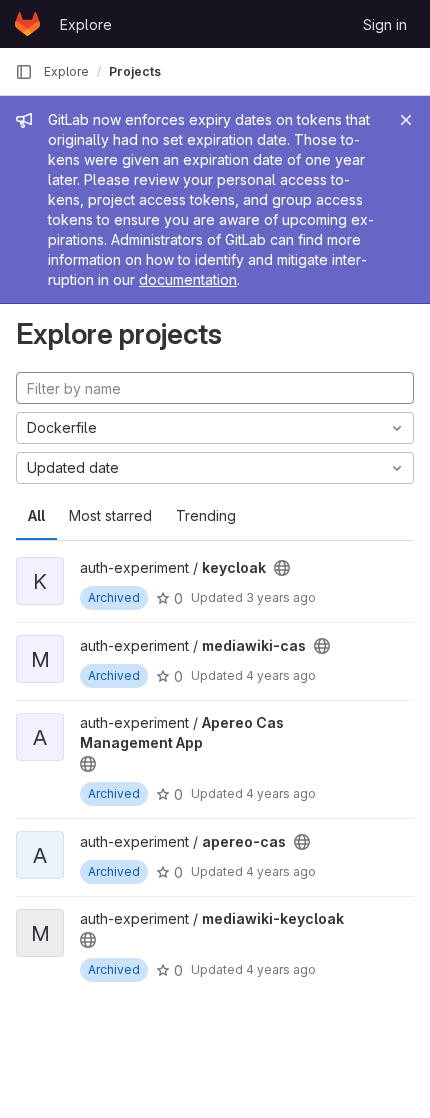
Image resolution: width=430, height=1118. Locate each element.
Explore (86, 24)
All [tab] (36, 515)
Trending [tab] (206, 515)
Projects (135, 71)
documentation (188, 279)
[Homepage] (27, 24)
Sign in (385, 24)
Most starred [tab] (110, 515)
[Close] (406, 120)
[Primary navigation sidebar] (24, 72)
